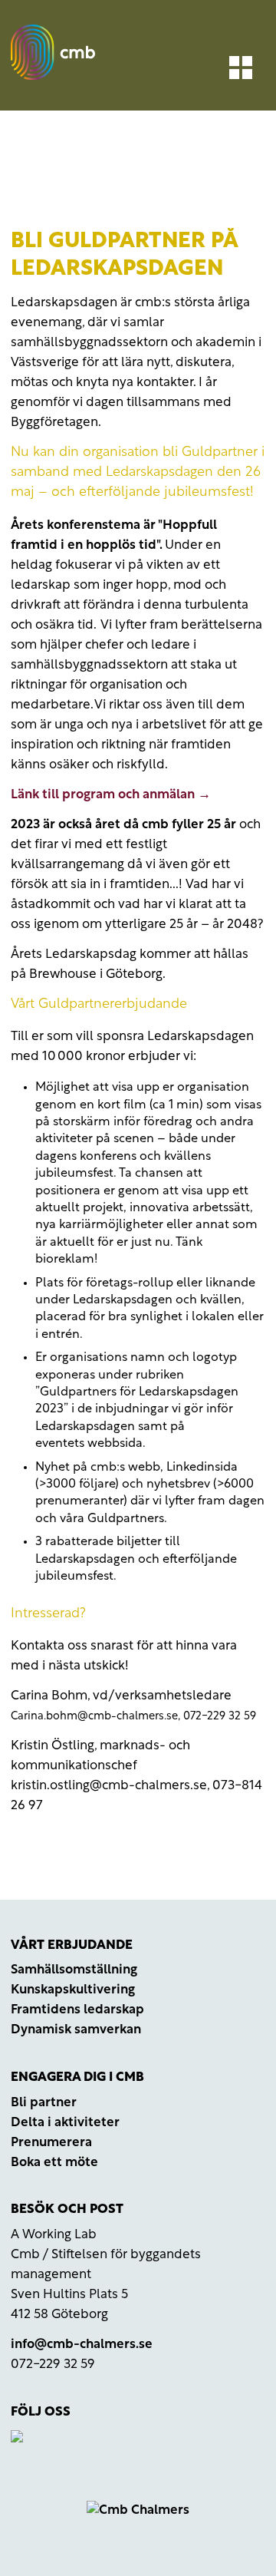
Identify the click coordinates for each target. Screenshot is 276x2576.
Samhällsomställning (74, 1970)
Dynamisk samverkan (76, 2030)
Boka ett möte (54, 2163)
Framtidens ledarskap (77, 2010)
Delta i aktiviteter (65, 2123)
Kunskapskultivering (73, 1990)
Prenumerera (51, 2143)
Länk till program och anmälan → (111, 795)
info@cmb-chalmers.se (82, 2345)
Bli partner (44, 2103)
